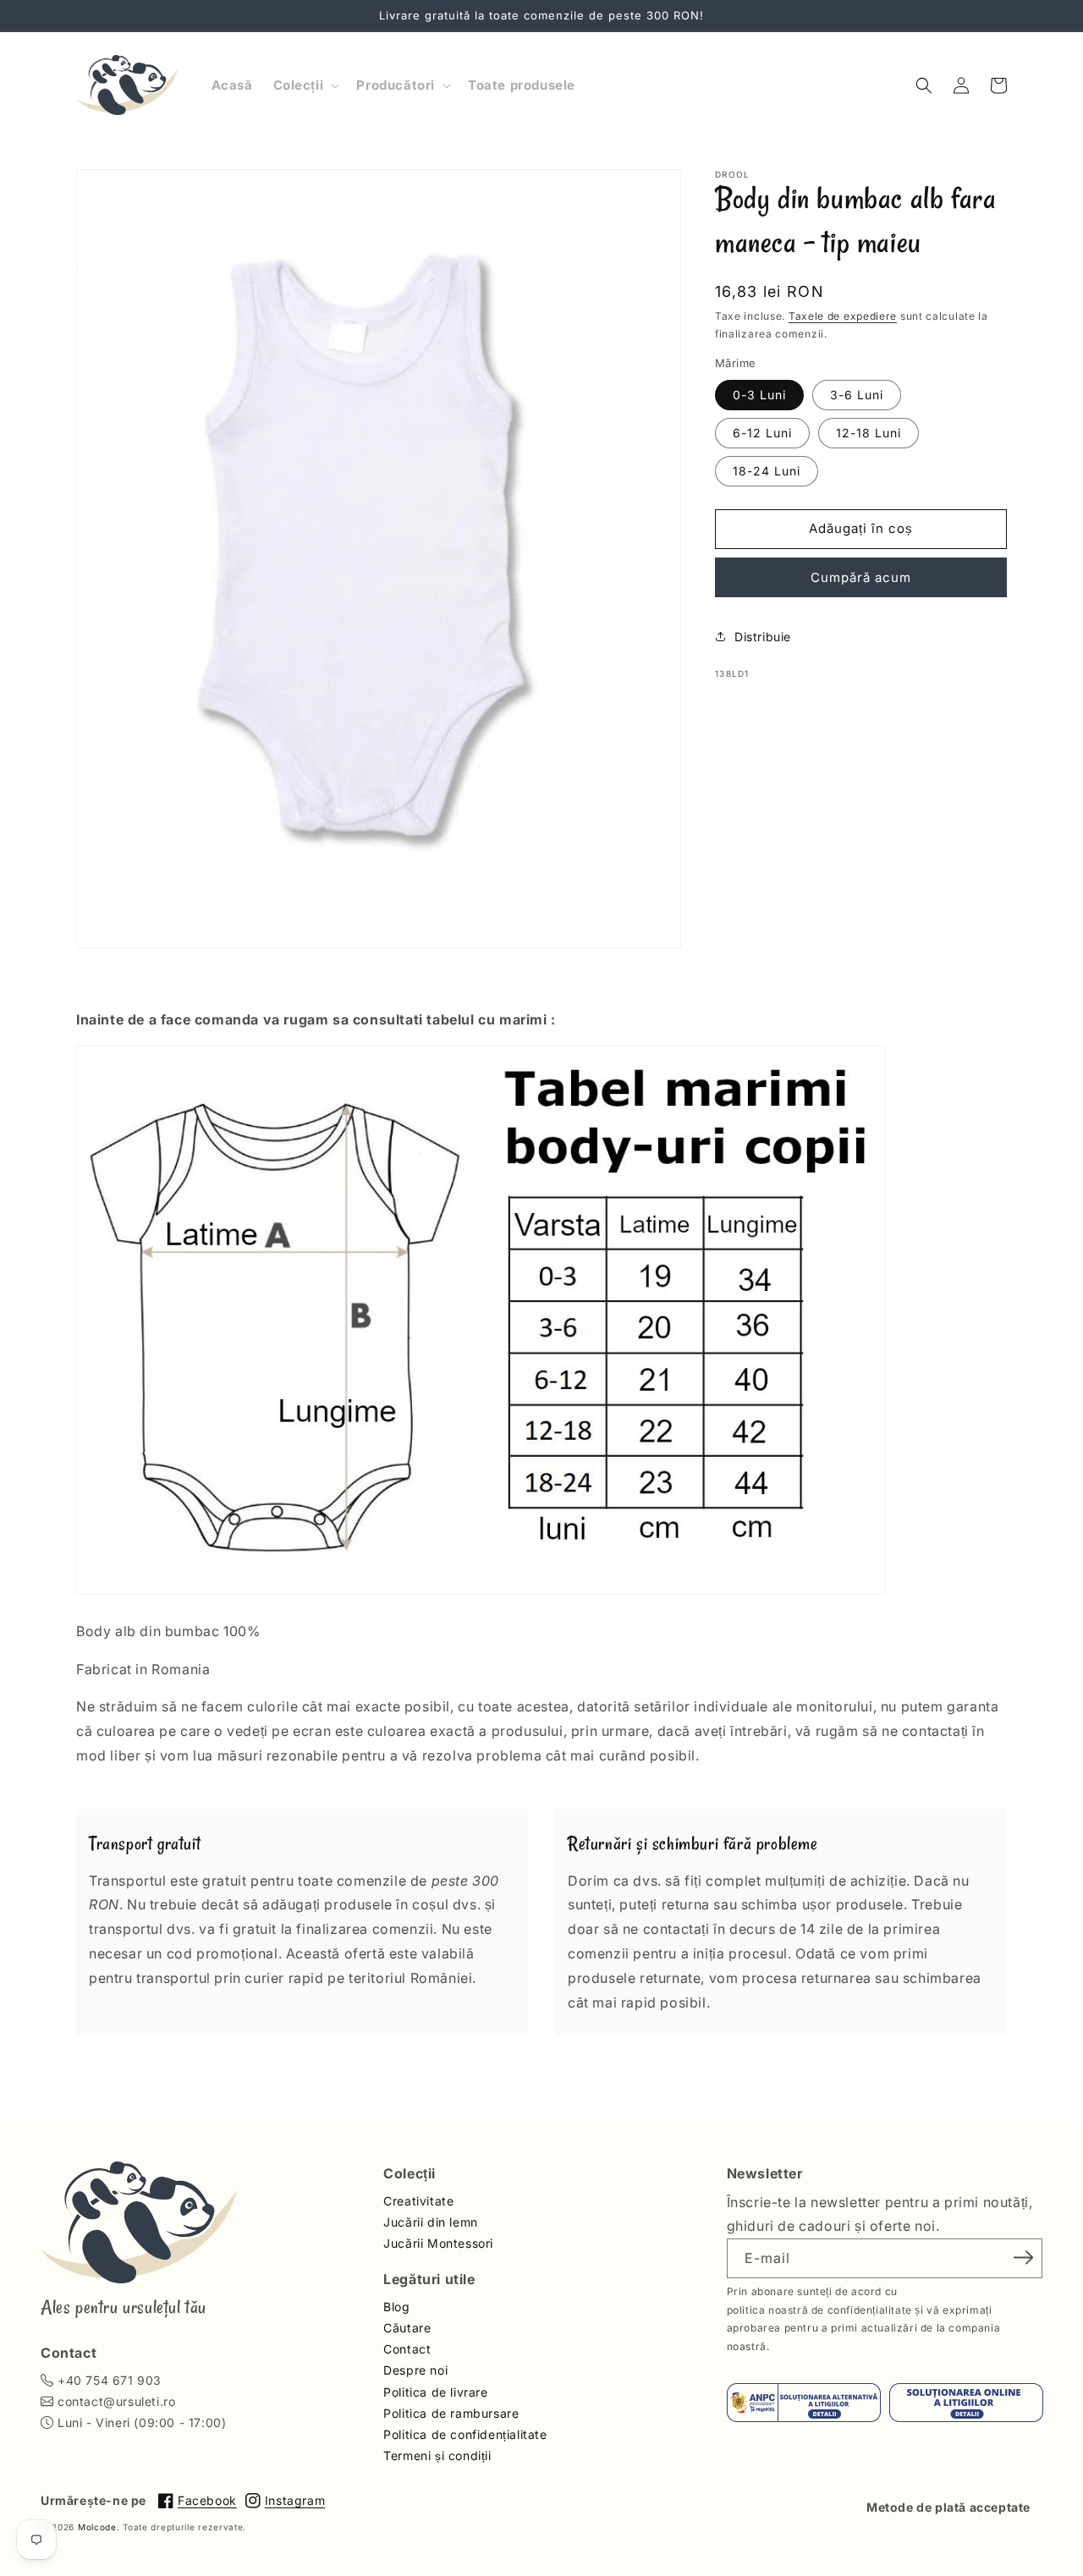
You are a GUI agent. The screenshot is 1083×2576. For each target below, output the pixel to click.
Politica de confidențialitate (465, 2434)
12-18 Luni (869, 432)
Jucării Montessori (438, 2243)
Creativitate (418, 2201)
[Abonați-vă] (1024, 2257)
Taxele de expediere (843, 316)
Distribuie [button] (763, 636)
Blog (396, 2307)
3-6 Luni (857, 394)
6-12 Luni (762, 432)
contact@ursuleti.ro (116, 2401)
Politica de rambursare (451, 2413)
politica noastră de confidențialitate (819, 2310)
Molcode (97, 2527)
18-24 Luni (767, 470)
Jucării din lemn (431, 2222)
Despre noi (415, 2370)
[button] (305, 85)
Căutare (407, 2328)
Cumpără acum (861, 577)
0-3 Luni (759, 394)
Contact (407, 2349)
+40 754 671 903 (110, 2380)
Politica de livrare (435, 2392)
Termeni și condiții (437, 2455)
